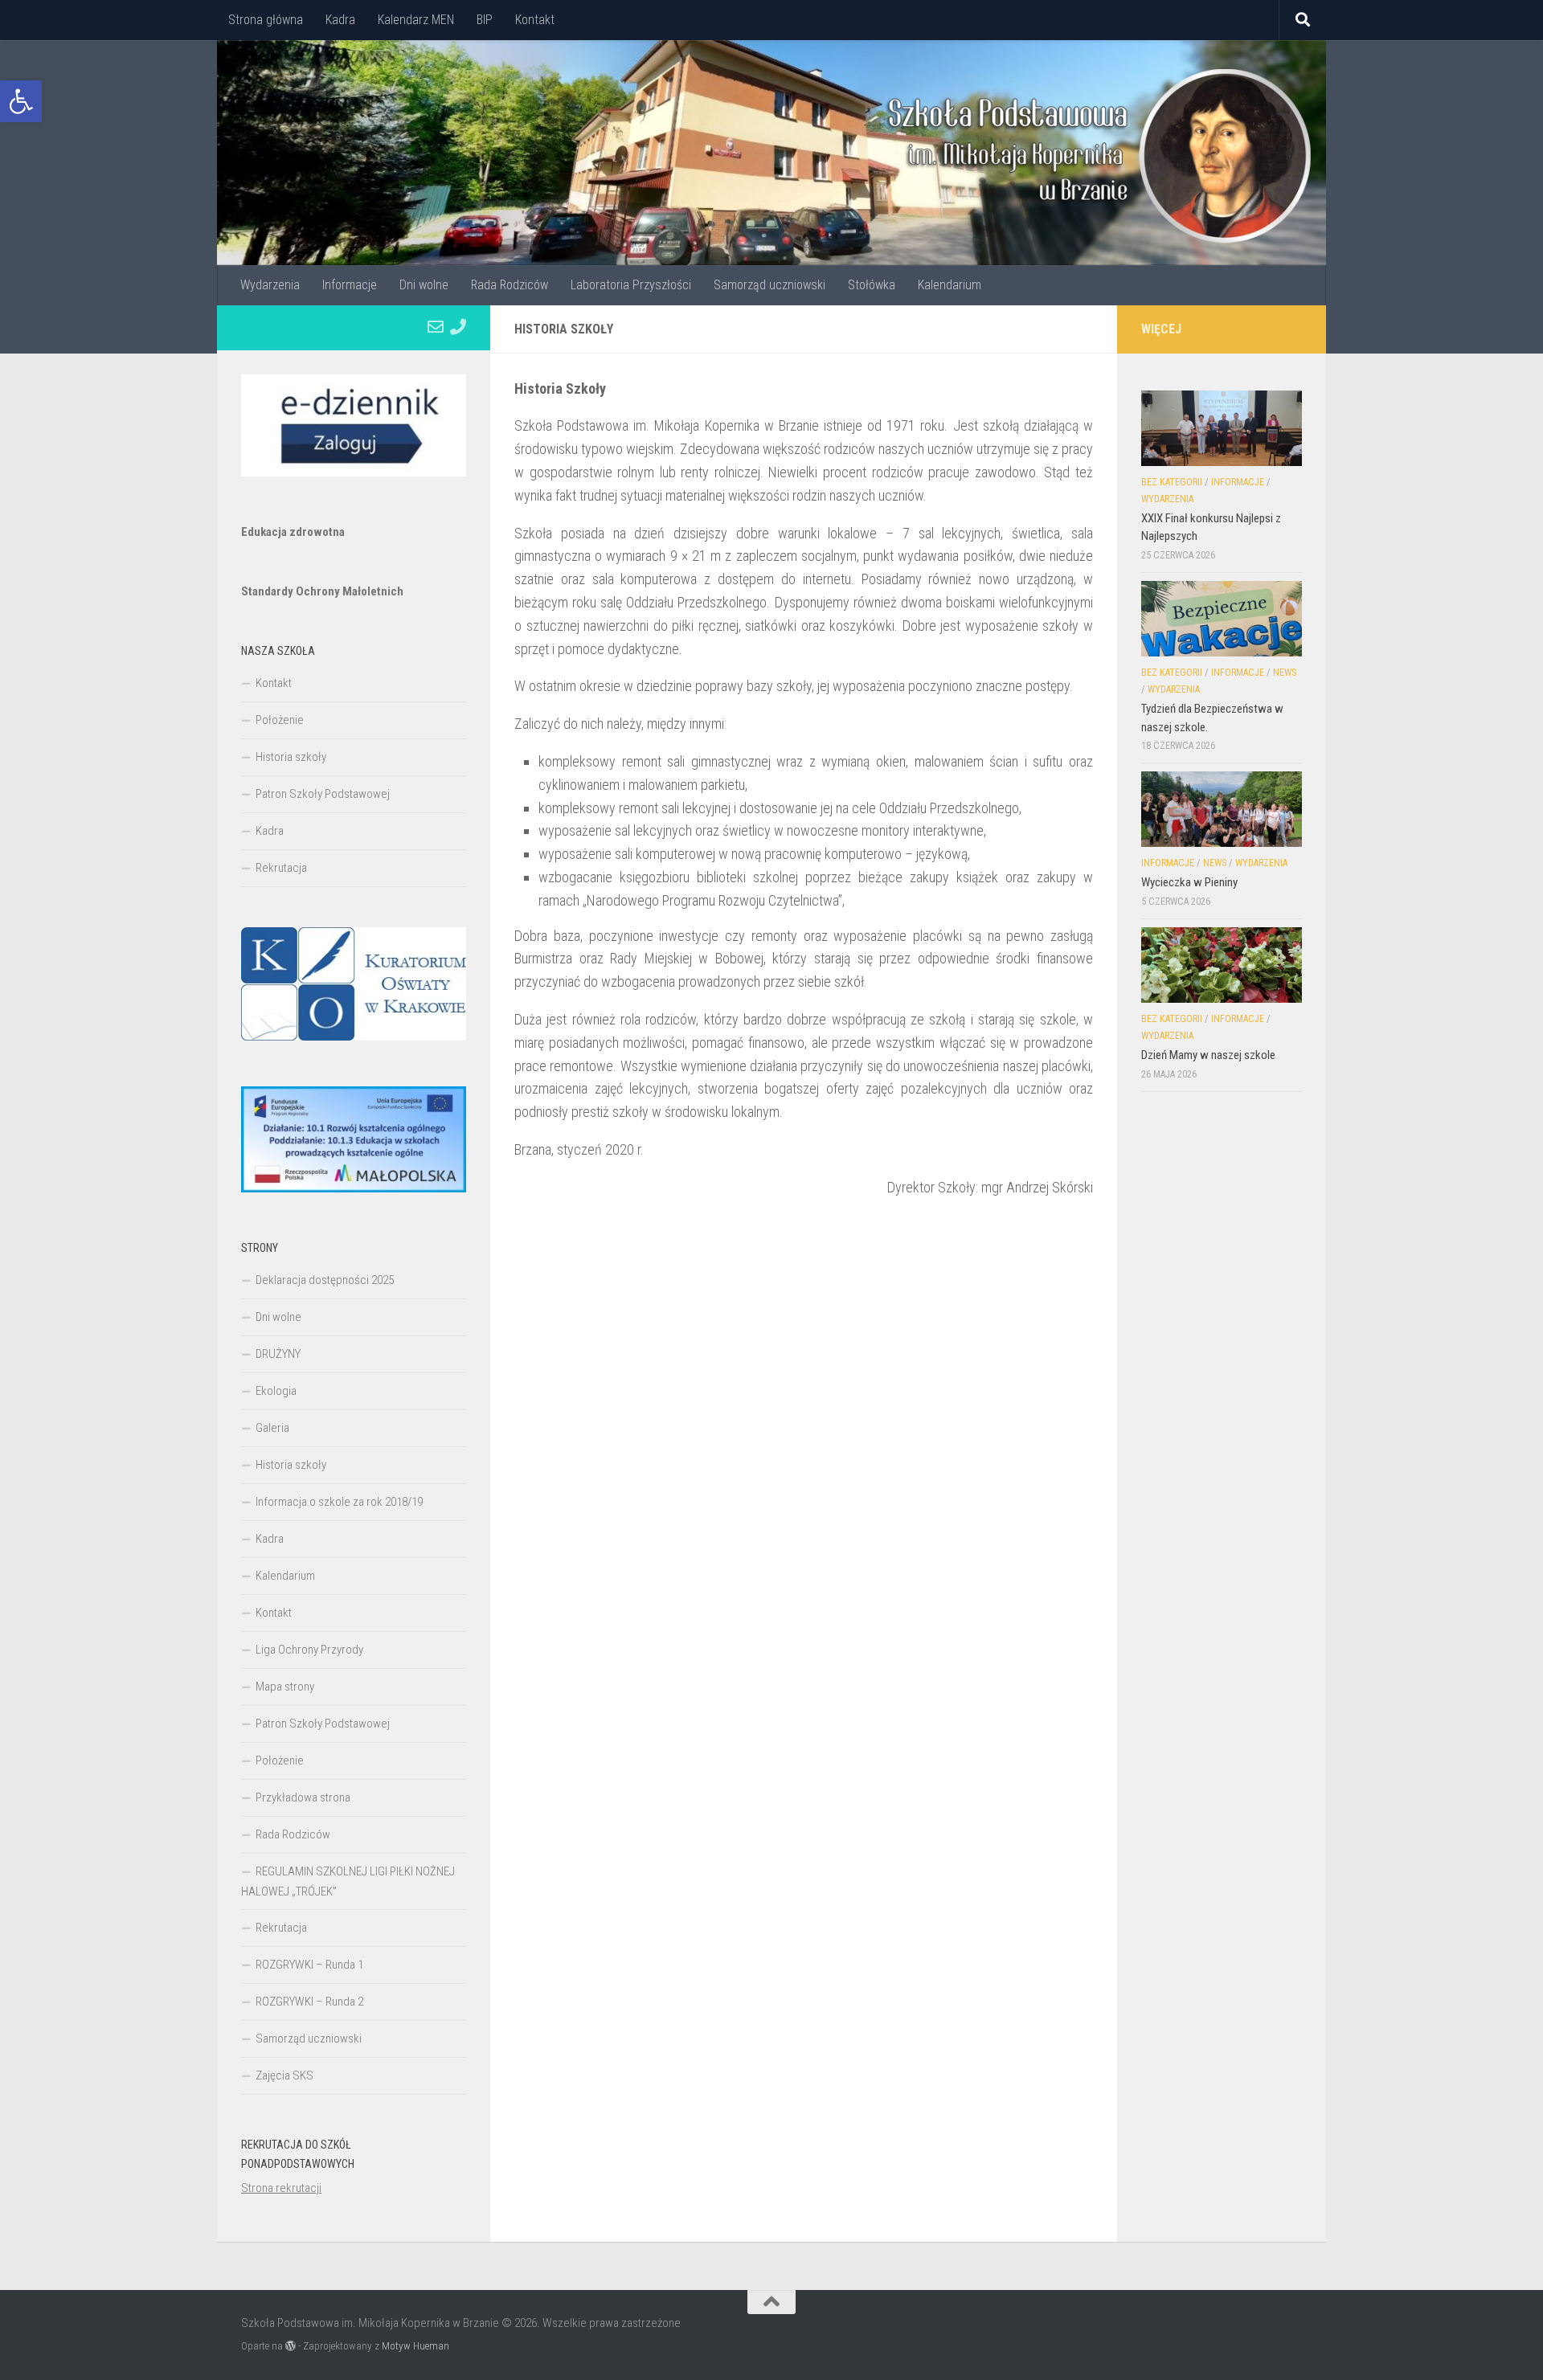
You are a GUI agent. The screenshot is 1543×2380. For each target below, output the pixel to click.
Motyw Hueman (415, 2346)
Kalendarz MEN (416, 20)
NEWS (1285, 673)
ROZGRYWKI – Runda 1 (309, 1965)
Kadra (340, 20)
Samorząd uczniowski (769, 285)
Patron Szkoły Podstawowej (323, 794)
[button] (21, 101)
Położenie (280, 720)
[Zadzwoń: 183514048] (458, 327)
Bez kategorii (1172, 482)
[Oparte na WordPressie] (291, 2346)
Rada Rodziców (510, 285)
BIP (485, 20)
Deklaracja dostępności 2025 (325, 1280)
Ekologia (276, 1391)
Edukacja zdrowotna (293, 532)
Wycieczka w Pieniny (1189, 882)
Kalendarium (950, 285)
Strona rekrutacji (281, 2188)
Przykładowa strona (303, 1797)
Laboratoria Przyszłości (631, 285)
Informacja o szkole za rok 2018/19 (339, 1502)
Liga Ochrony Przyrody (309, 1650)
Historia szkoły (291, 757)
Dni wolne (424, 285)
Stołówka (872, 285)
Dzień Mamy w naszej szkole (1208, 1055)
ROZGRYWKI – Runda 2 (309, 2002)
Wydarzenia (270, 285)
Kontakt (535, 20)
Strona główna (266, 20)
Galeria (272, 1428)
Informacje (350, 285)
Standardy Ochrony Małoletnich (322, 591)
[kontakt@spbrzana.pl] (436, 327)
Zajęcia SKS (284, 2075)
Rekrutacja (281, 868)
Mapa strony (285, 1687)
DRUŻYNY (278, 1354)
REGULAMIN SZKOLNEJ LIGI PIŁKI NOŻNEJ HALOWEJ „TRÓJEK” (348, 1881)
